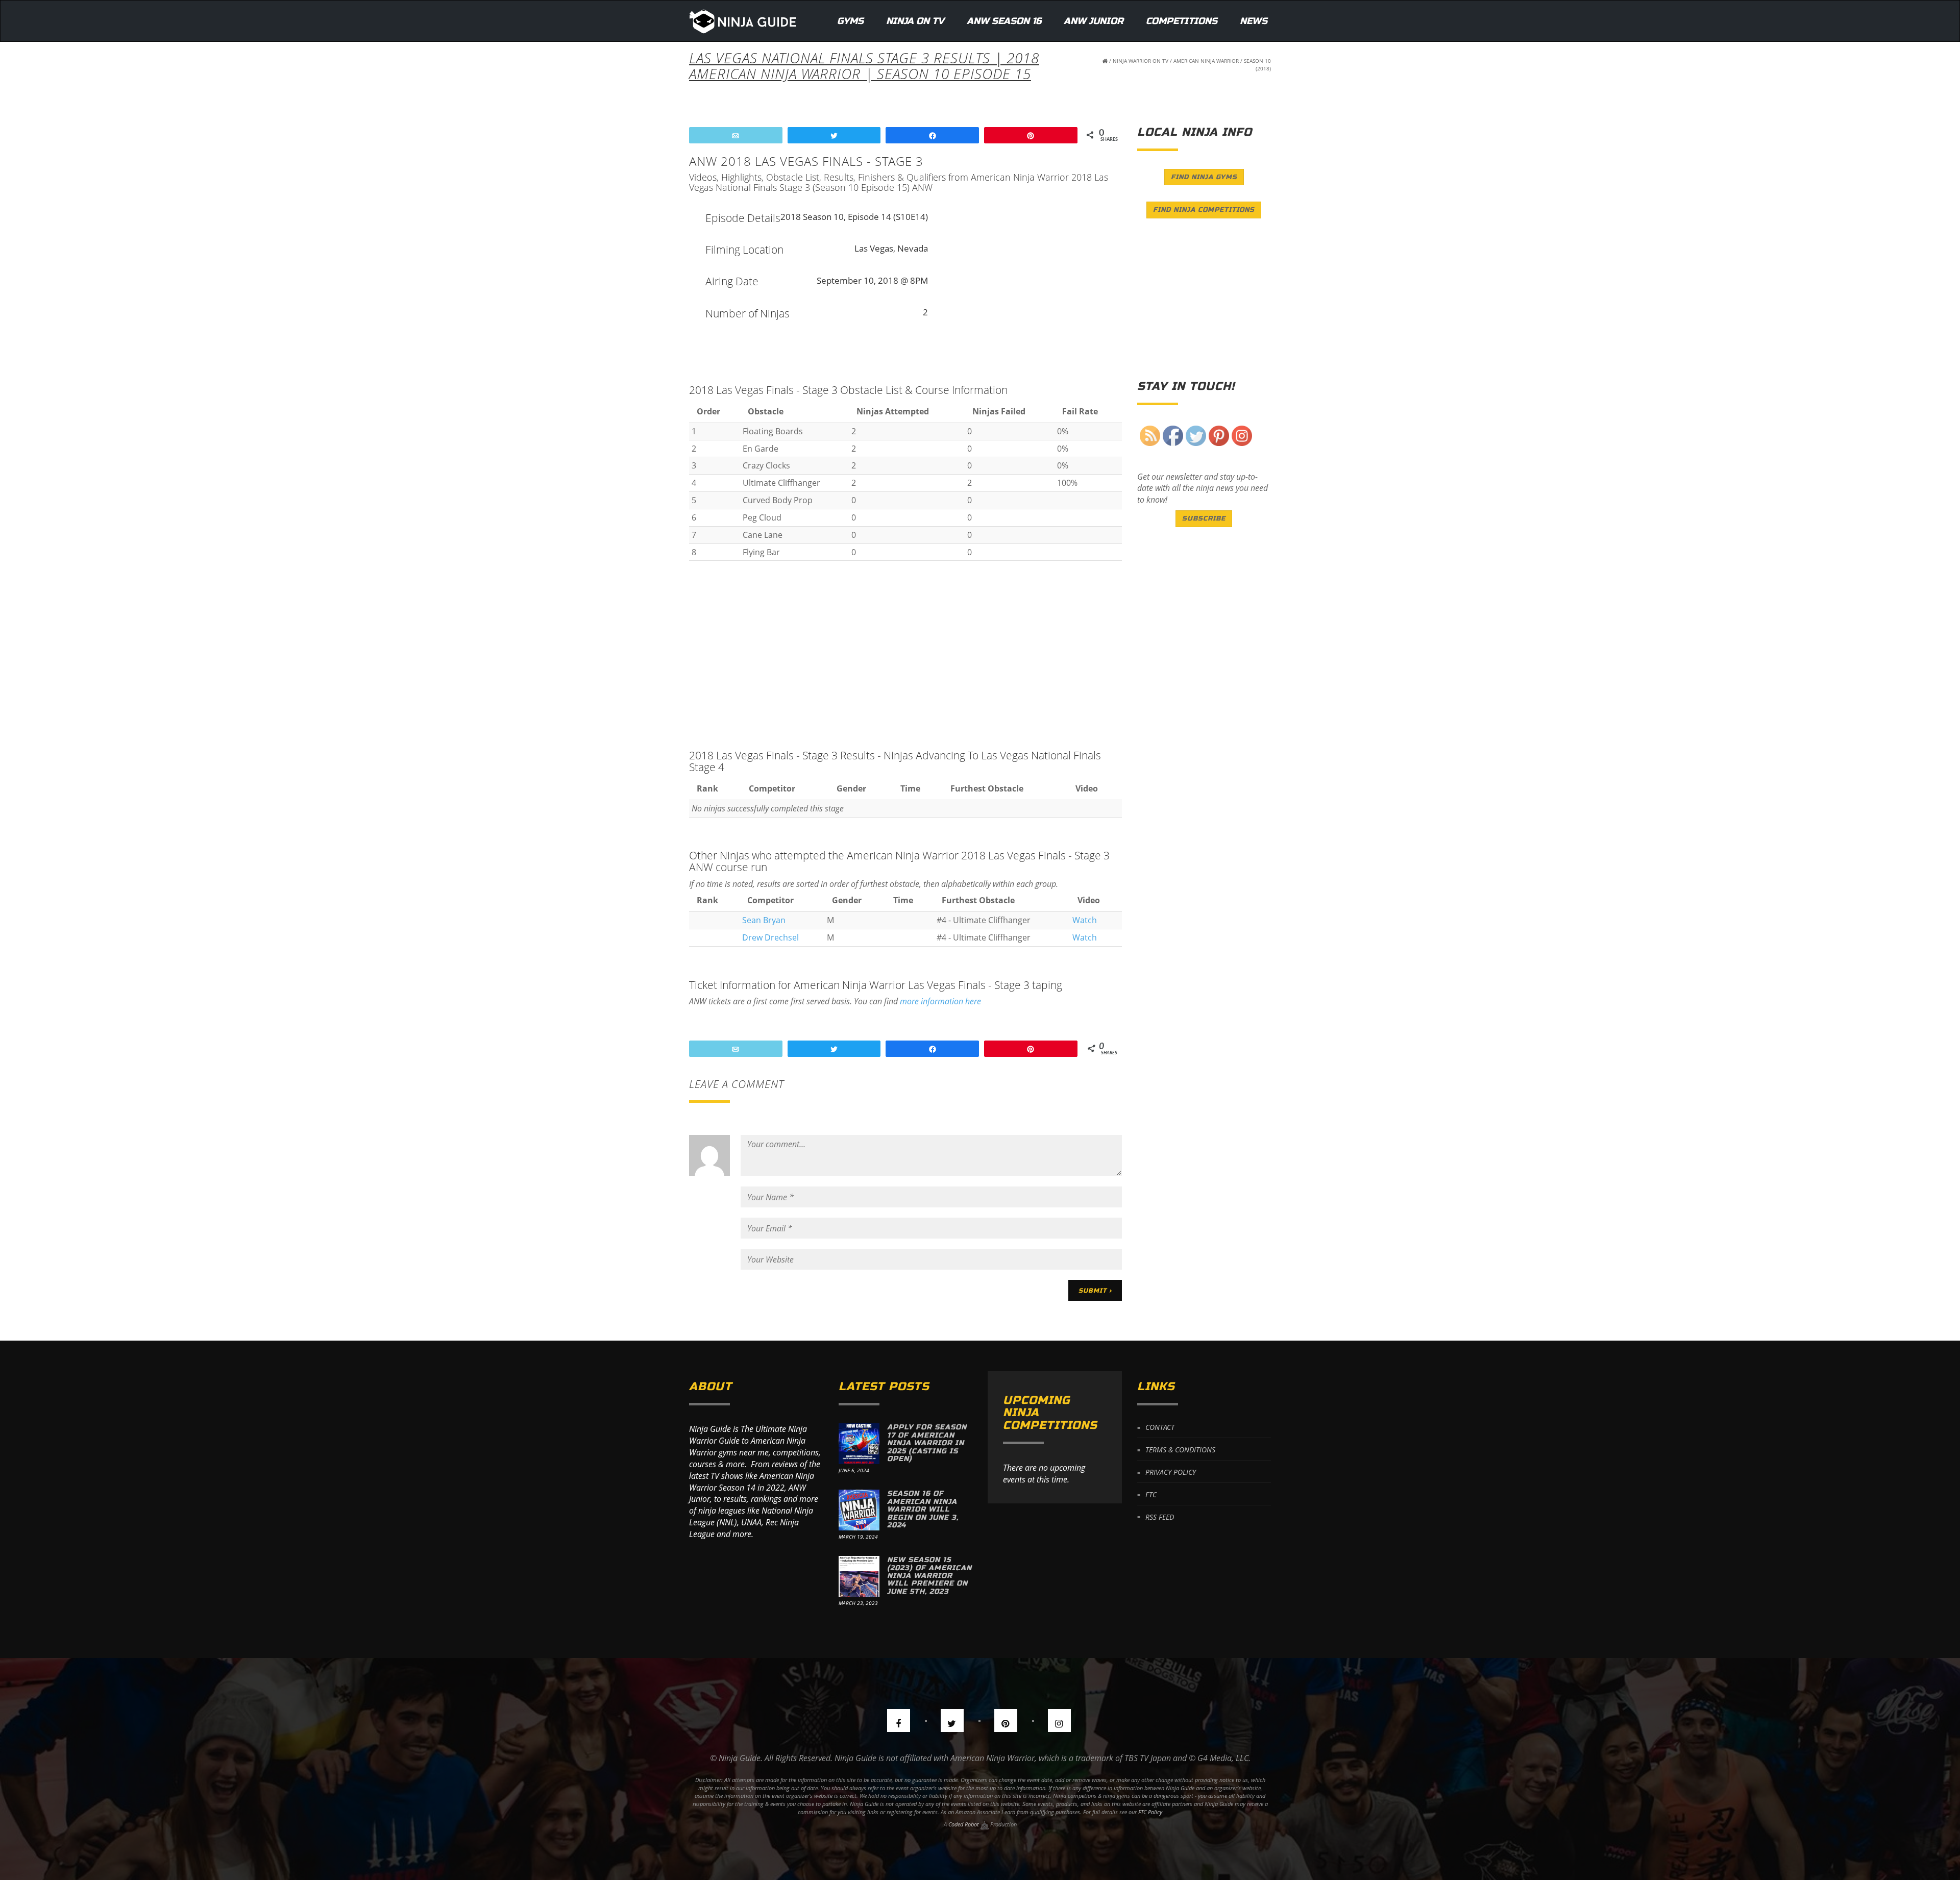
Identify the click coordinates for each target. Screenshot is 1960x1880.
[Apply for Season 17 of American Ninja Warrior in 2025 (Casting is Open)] (859, 1444)
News (1254, 21)
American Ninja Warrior (1206, 61)
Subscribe (1204, 518)
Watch (1085, 920)
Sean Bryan (764, 920)
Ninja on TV (915, 21)
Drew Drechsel (770, 937)
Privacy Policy (1171, 1472)
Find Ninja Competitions (1204, 210)
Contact (1160, 1427)
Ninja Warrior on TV (1141, 61)
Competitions (1182, 21)
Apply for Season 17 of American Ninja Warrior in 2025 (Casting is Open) (927, 1443)
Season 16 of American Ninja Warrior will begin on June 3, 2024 (923, 1509)
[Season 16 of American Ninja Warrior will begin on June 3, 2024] (859, 1510)
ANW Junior (1094, 21)
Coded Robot (964, 1824)
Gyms (850, 21)
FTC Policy (1150, 1812)
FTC (1151, 1494)
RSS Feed (1160, 1516)
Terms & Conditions (1180, 1450)
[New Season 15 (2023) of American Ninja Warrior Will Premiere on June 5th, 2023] (859, 1576)
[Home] (743, 21)
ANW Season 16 (1004, 21)
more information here (940, 1001)
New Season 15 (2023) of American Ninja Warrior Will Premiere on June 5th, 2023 (929, 1576)
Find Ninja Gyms (1204, 177)
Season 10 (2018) (1257, 65)
